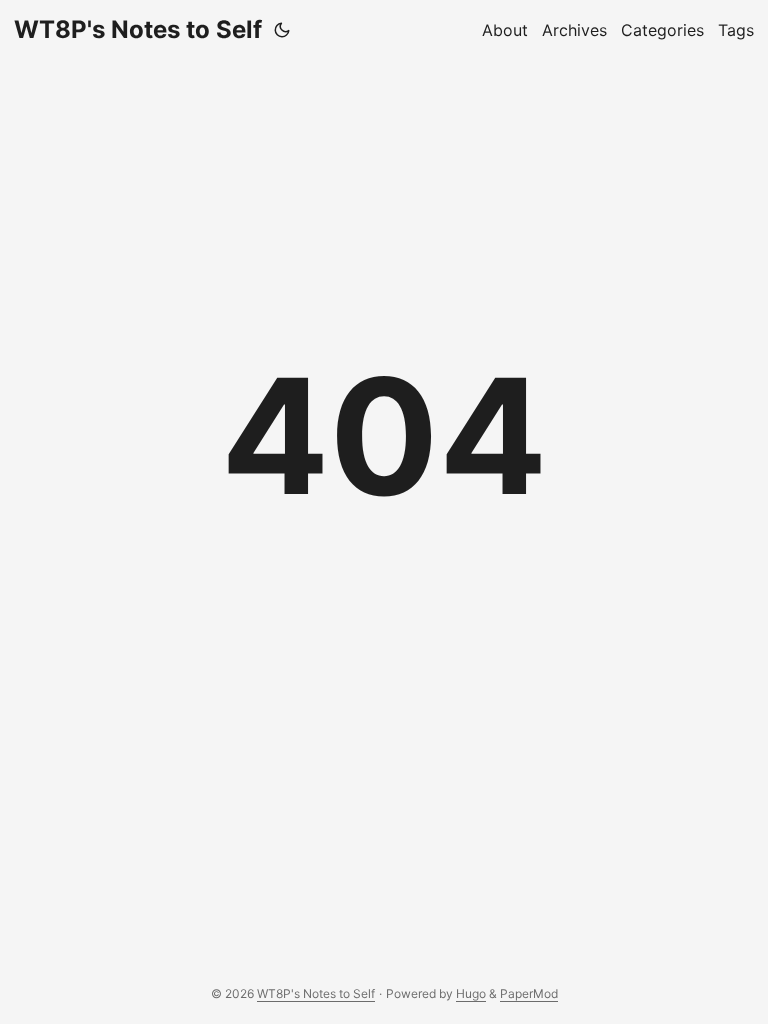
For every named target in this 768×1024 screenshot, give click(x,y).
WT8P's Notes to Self (138, 29)
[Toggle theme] (282, 30)
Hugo (471, 993)
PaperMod (529, 993)
